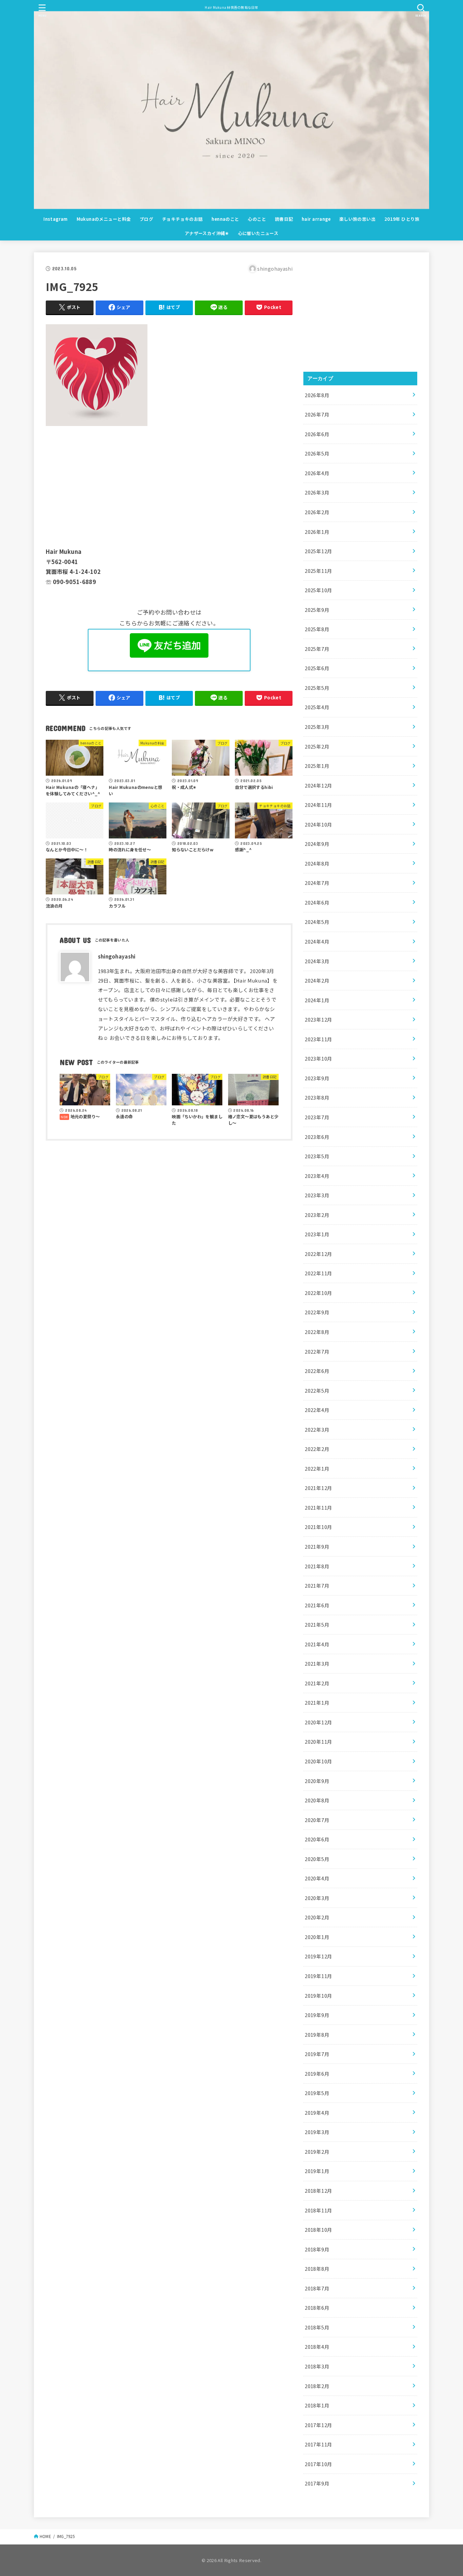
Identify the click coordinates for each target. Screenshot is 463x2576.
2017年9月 (317, 2483)
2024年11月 (318, 805)
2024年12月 (318, 785)
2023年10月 (318, 1058)
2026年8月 (317, 395)
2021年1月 (317, 1702)
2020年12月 (318, 1722)
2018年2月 (317, 2386)
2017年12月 (318, 2425)
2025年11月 (318, 571)
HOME (45, 2536)
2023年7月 (317, 1117)
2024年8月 (317, 863)
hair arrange (316, 219)
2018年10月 (318, 2230)
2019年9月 (317, 2015)
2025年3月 (317, 727)
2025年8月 (317, 629)
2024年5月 (317, 922)
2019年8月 (317, 2035)
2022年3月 (317, 1429)
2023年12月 (318, 1019)
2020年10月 (318, 1761)
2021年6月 (317, 1605)
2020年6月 (317, 1839)
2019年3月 (317, 2132)
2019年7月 (317, 2054)
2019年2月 (317, 2152)
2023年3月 (317, 1195)
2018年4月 (317, 2347)
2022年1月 (317, 1468)
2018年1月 (317, 2405)
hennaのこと (225, 219)
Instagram (56, 219)
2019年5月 (317, 2093)
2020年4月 (317, 1878)
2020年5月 (317, 1859)
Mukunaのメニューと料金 (104, 219)
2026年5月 (317, 453)
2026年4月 (317, 473)
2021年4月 (317, 1644)
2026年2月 (317, 512)
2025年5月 (317, 688)
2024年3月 (317, 961)
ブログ (146, 219)
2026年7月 (317, 414)
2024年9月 (317, 844)
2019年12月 (318, 1956)
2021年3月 (317, 1663)
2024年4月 (317, 941)
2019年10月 (318, 1996)
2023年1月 (317, 1234)
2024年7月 (317, 883)
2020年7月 (317, 1820)
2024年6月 (317, 902)
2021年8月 (317, 1566)
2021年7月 (317, 1585)
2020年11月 (318, 1741)
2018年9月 (317, 2249)
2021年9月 (317, 1546)
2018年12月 (318, 2191)
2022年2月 (317, 1449)
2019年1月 (317, 2171)
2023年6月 (317, 1137)
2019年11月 (318, 1976)
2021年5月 (317, 1624)
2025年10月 (318, 590)
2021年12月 (318, 1488)
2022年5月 (317, 1390)
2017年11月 (318, 2444)
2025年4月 (317, 707)
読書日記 (284, 219)
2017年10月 (318, 2464)
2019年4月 (317, 2113)
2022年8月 (317, 1332)
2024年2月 (317, 980)
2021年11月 (318, 1507)
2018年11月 (318, 2210)
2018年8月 (317, 2269)
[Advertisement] (169, 485)
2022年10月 (318, 1293)
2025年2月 (317, 746)
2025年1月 (317, 766)
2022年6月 (317, 1371)
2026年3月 (317, 492)
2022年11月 (318, 1273)
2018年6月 (317, 2308)
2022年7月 (317, 1351)
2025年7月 (317, 649)
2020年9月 (317, 1781)
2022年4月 (317, 1410)
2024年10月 (318, 824)
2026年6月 (317, 434)
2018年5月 (317, 2327)
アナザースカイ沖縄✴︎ (207, 233)
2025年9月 (317, 610)
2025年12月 (318, 551)
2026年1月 (317, 532)
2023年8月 (317, 1097)
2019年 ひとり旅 (402, 219)
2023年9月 (317, 1078)
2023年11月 (318, 1039)
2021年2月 (317, 1683)
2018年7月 (317, 2288)
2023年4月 (317, 1176)
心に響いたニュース (258, 233)
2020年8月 (317, 1800)
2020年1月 (317, 1937)
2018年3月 (317, 2366)
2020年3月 (317, 1898)
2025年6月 (317, 668)
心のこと (257, 219)
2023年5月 (317, 1156)
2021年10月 (318, 1527)
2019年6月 (317, 2074)
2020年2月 (317, 1917)
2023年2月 (317, 1215)
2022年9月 (317, 1312)
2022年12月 (318, 1254)
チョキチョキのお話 (183, 219)
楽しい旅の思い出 (357, 219)
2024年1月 (317, 1000)
